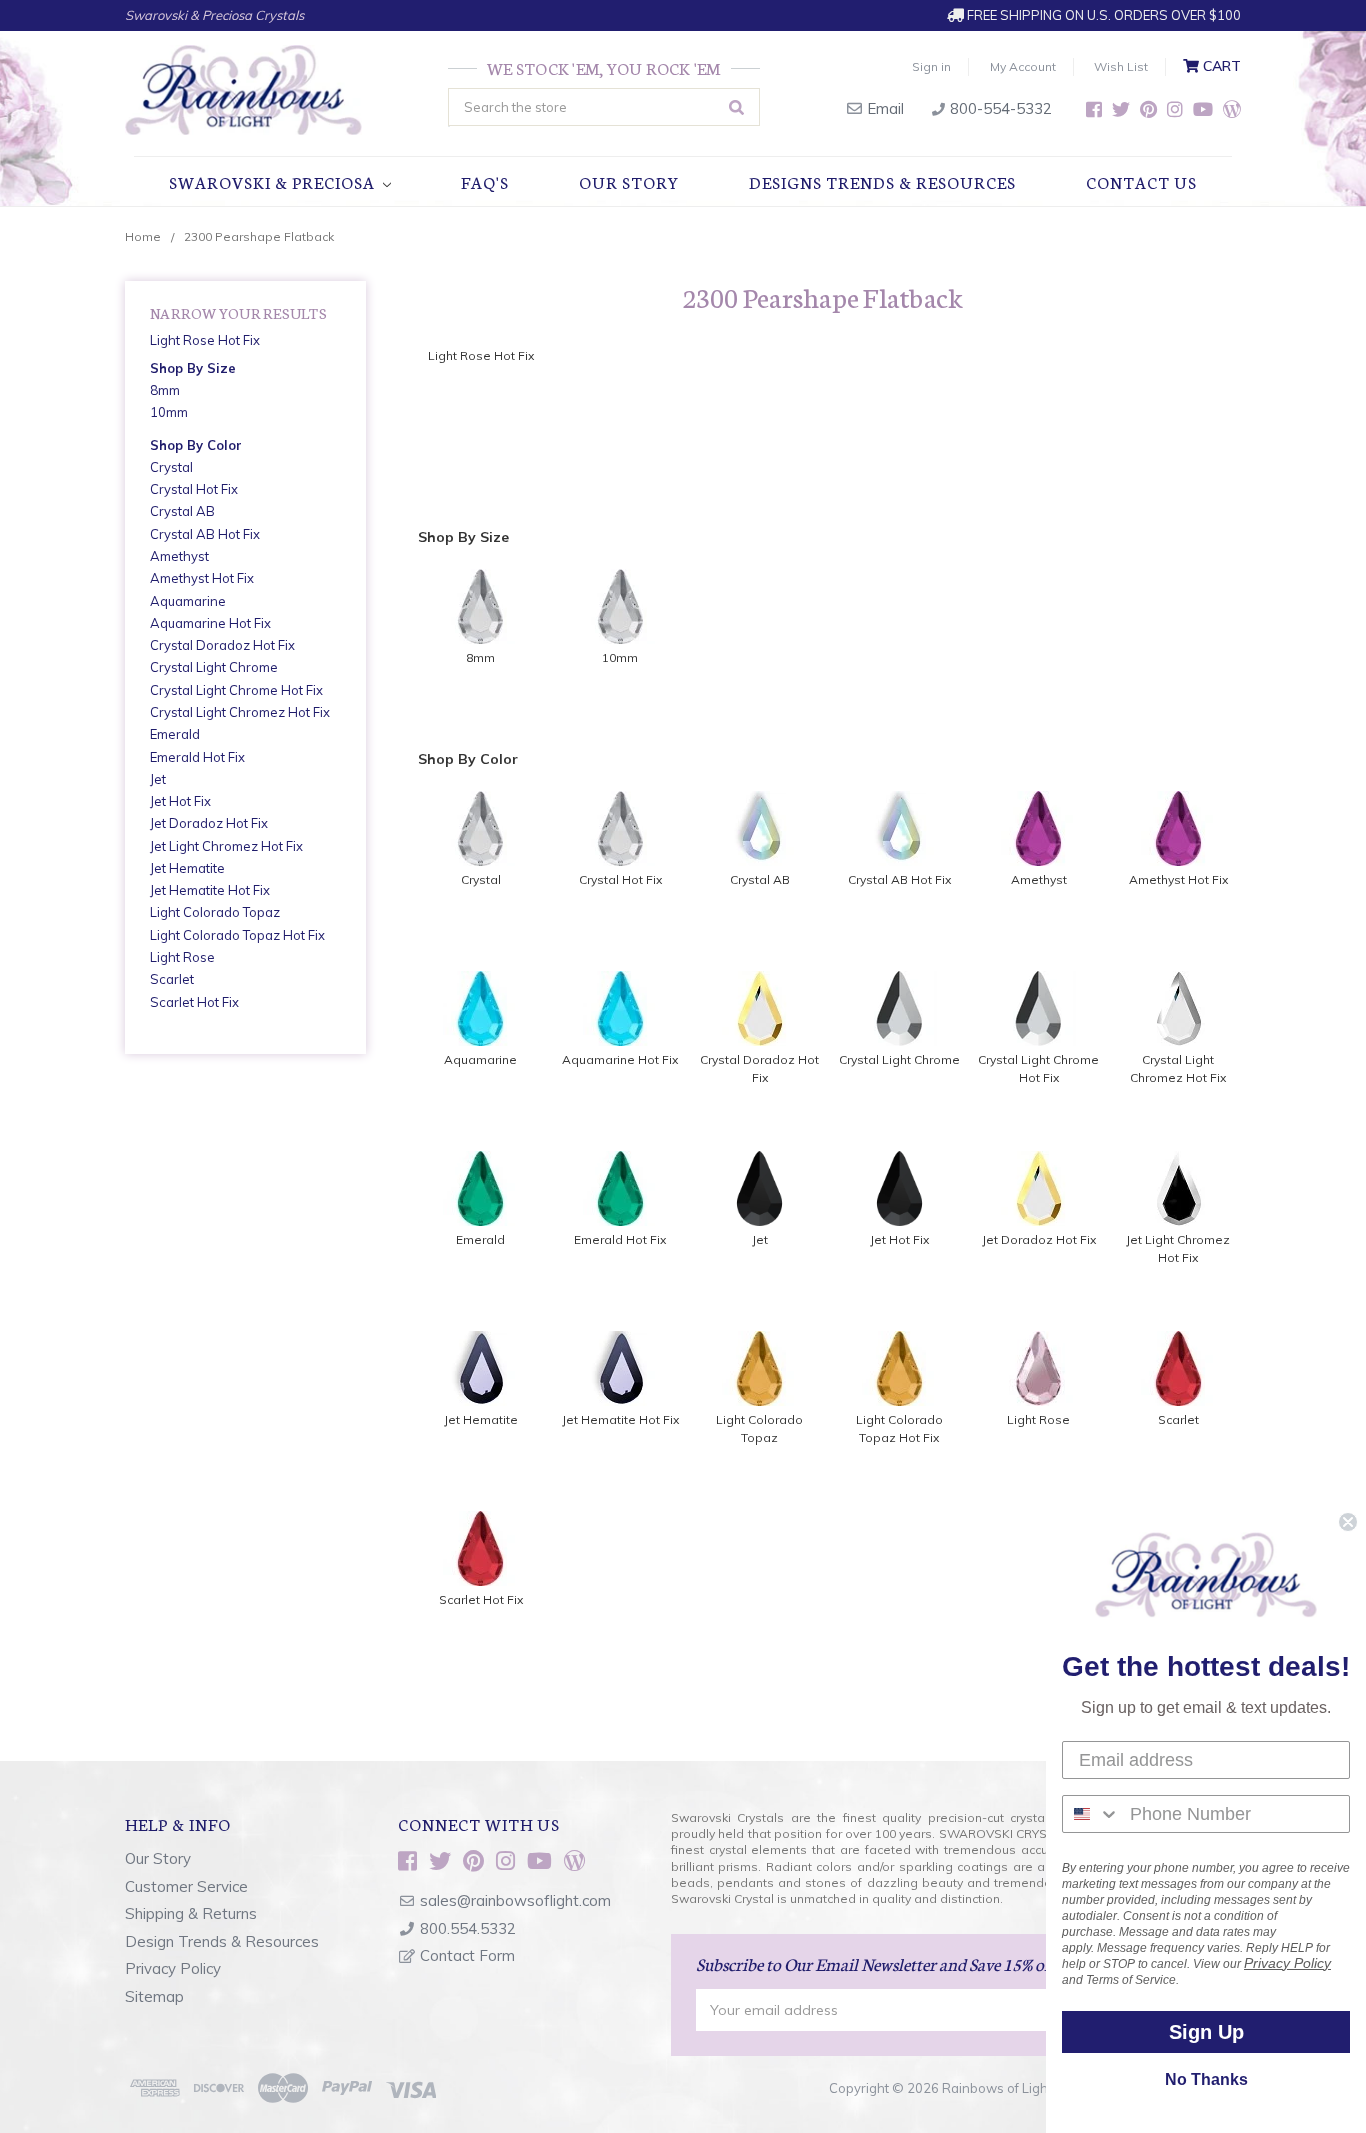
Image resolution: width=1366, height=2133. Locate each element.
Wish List (1121, 66)
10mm (169, 412)
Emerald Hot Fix (197, 757)
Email (883, 108)
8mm (165, 390)
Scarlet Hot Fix (194, 1002)
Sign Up (1206, 2032)
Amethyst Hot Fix (202, 578)
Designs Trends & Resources (882, 181)
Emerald (175, 734)
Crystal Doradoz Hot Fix (222, 645)
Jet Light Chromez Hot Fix (226, 846)
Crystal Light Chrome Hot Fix (236, 690)
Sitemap (154, 1996)
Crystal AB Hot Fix (205, 534)
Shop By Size (193, 368)
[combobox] (1091, 1814)
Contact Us (1141, 181)
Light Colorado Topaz (215, 912)
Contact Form (467, 1955)
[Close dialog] (1348, 1522)
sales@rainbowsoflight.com (515, 1900)
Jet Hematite (187, 868)
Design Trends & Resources (222, 1941)
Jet (158, 779)
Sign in (931, 66)
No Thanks (1206, 2079)
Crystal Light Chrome (214, 667)
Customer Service (186, 1886)
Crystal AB (182, 511)
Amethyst (179, 556)
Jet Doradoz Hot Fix (209, 823)
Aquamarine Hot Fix (210, 623)
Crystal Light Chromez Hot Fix (240, 712)
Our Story (629, 181)
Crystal (171, 467)
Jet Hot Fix (180, 801)
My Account (1023, 66)
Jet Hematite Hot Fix (210, 890)
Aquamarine (188, 601)
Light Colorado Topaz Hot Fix (237, 935)
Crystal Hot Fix (194, 489)
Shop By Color (196, 445)
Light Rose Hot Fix (205, 340)
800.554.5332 (468, 1928)
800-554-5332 (999, 108)
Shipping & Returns (191, 1913)
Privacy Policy (173, 1968)
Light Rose (182, 957)
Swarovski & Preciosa (274, 181)
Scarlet (172, 979)
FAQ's (485, 181)
